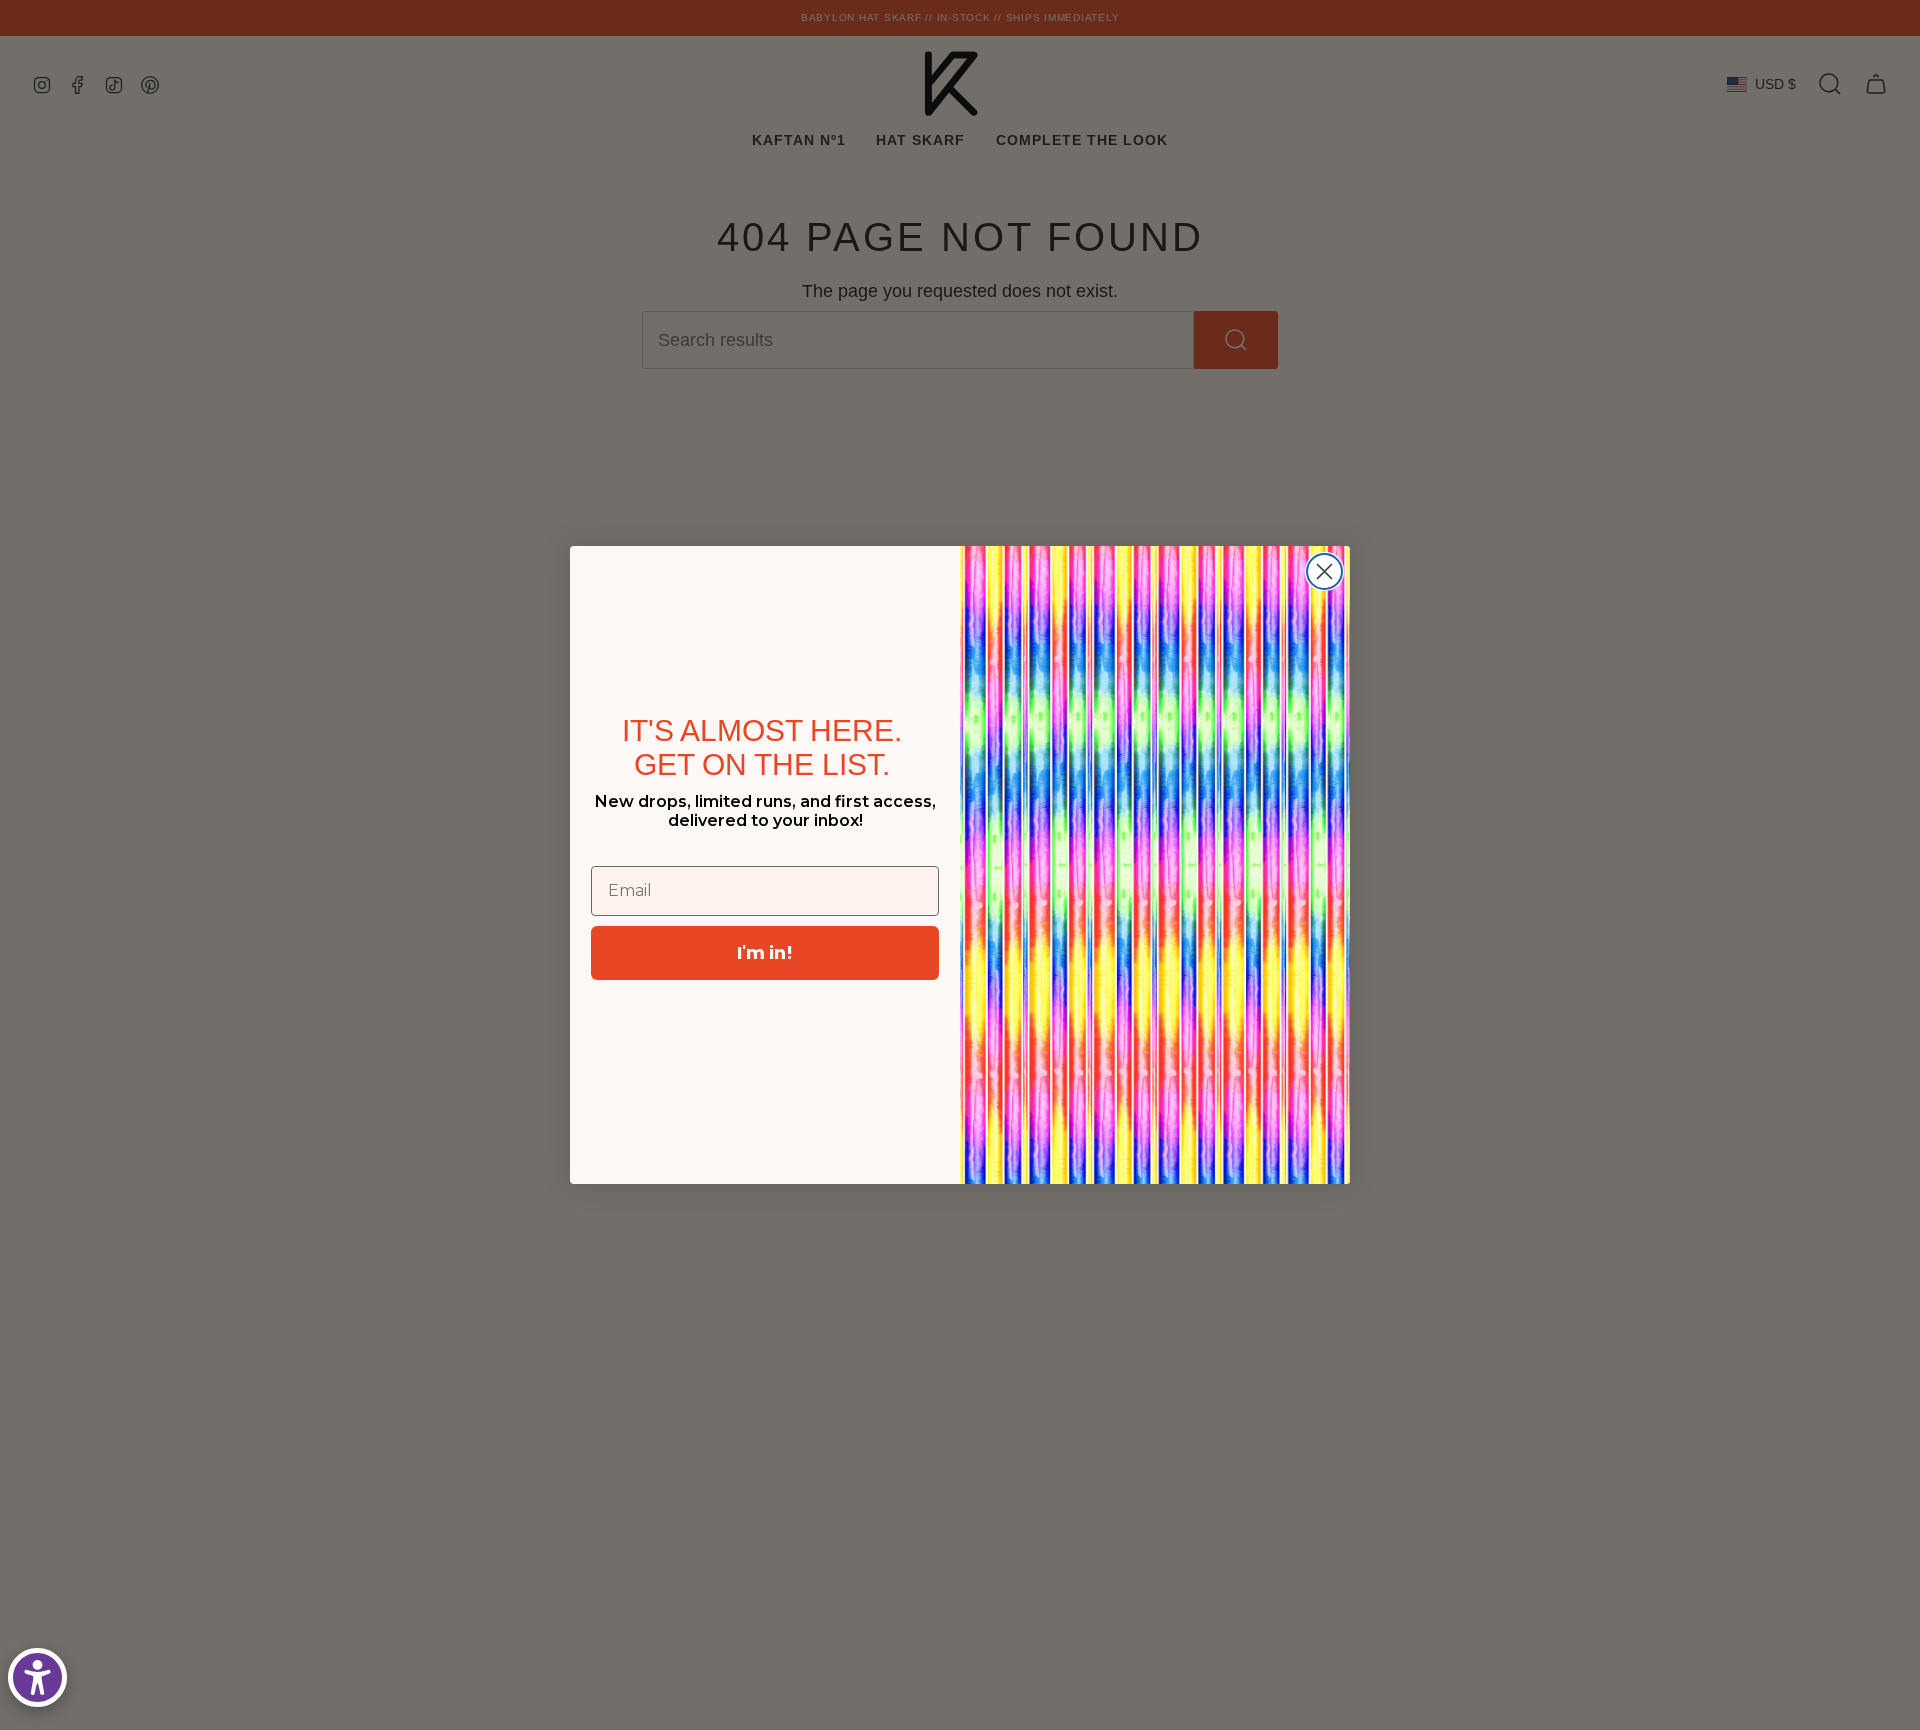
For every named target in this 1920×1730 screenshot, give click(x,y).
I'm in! (765, 952)
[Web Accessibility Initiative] (37, 1677)
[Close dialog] (1324, 571)
